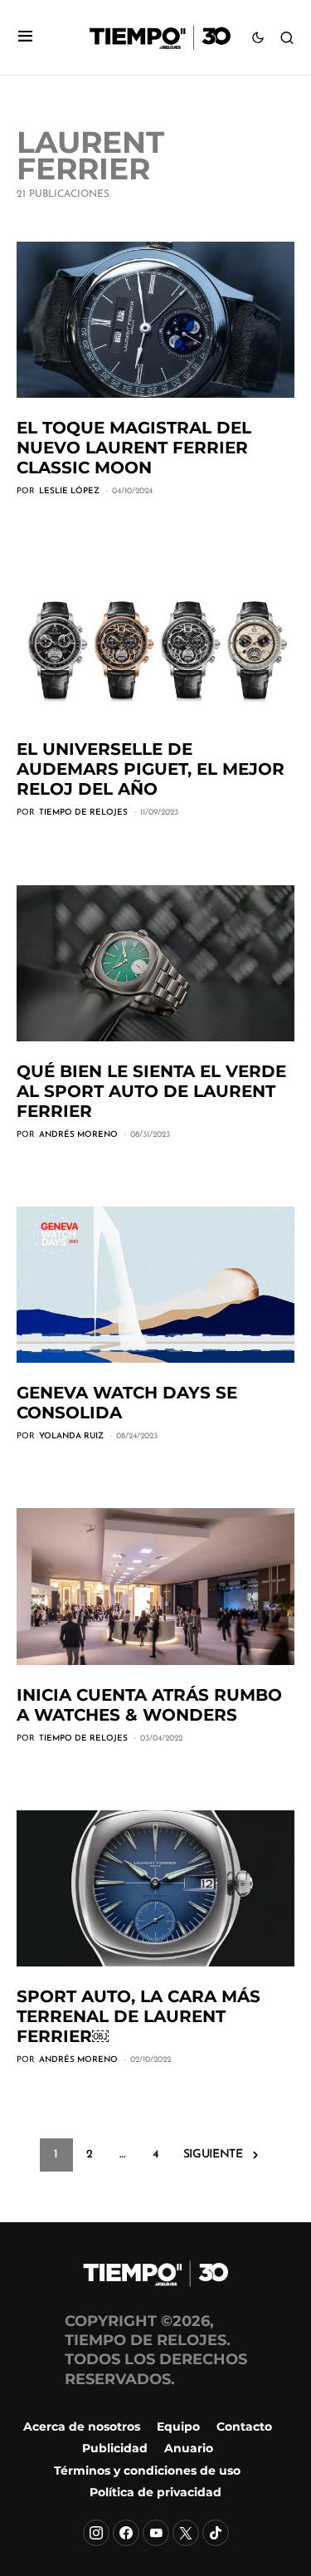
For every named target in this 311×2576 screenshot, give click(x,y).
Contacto (244, 2427)
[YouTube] (156, 2533)
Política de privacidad (155, 2492)
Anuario (189, 2448)
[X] (186, 2533)
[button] (25, 38)
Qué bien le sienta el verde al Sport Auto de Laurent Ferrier (151, 1091)
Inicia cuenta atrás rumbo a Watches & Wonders (149, 1705)
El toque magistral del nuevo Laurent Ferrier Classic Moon (134, 448)
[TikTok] (216, 2533)
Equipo (178, 2427)
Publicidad (115, 2448)
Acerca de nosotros (82, 2427)
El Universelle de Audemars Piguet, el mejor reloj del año (151, 769)
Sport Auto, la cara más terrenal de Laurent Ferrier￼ (138, 2016)
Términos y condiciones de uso (147, 2471)
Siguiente (213, 2155)
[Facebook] (126, 2533)
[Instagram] (96, 2533)
